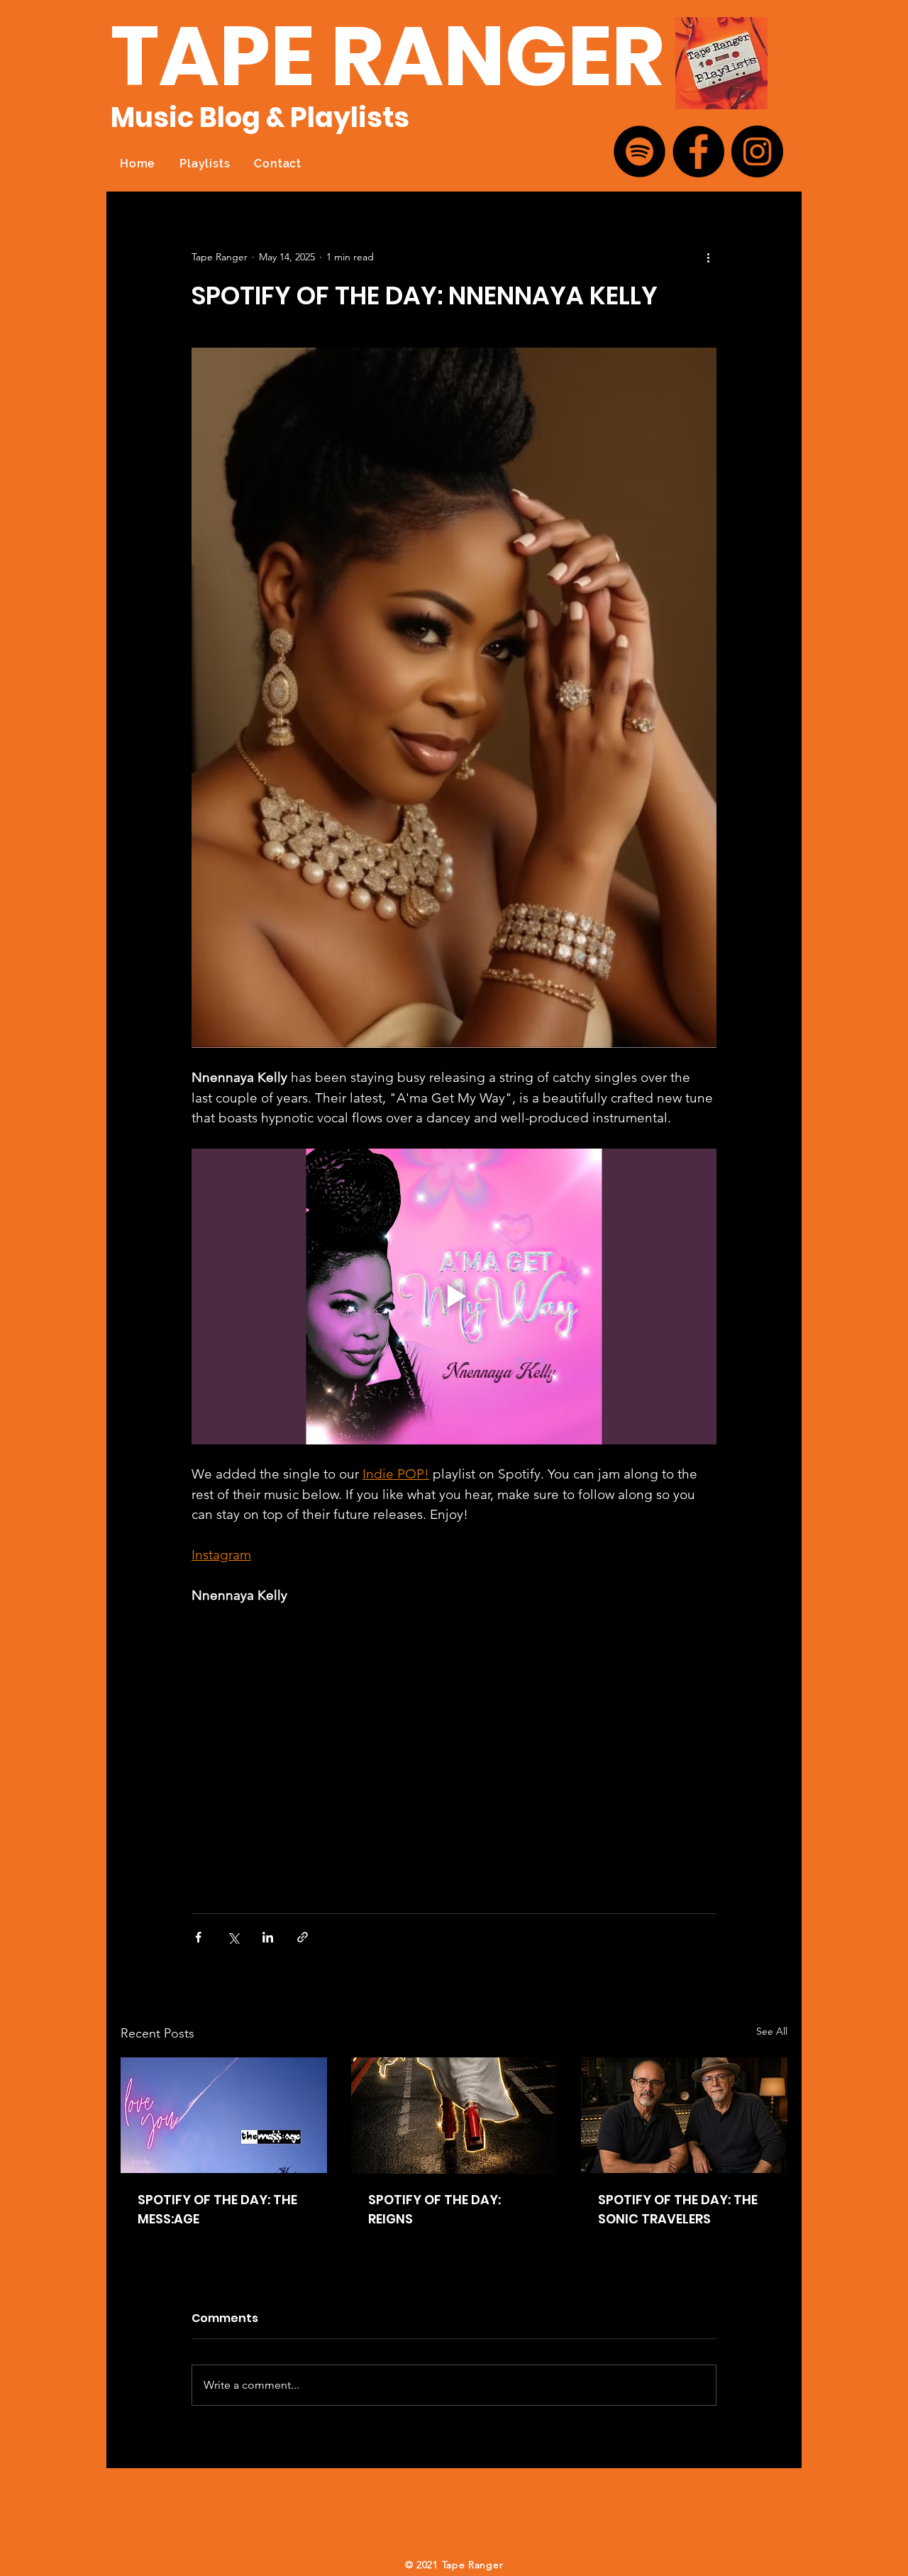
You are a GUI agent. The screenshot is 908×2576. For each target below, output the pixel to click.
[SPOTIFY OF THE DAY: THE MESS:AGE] (224, 2115)
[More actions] (708, 257)
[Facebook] (698, 151)
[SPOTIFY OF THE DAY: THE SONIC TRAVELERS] (684, 2115)
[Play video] (454, 1296)
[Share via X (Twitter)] (233, 1937)
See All (772, 2031)
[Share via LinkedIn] (268, 1937)
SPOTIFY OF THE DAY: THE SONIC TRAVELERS (678, 2209)
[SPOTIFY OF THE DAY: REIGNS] (454, 2116)
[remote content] (454, 1752)
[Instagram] (757, 151)
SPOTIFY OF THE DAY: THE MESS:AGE (217, 2209)
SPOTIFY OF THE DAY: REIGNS (434, 2209)
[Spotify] (640, 151)
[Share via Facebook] (198, 1937)
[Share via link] (303, 1937)
